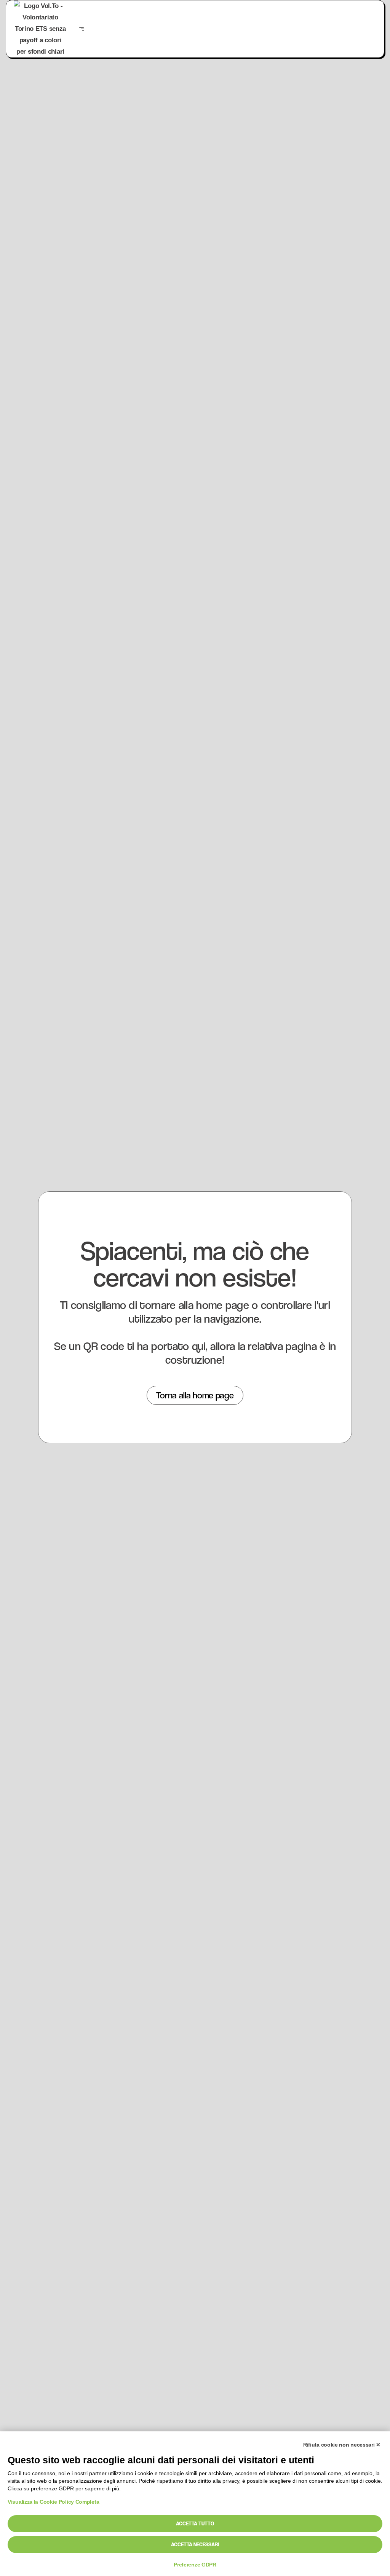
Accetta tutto (195, 2523)
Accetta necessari (195, 2544)
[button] (81, 29)
